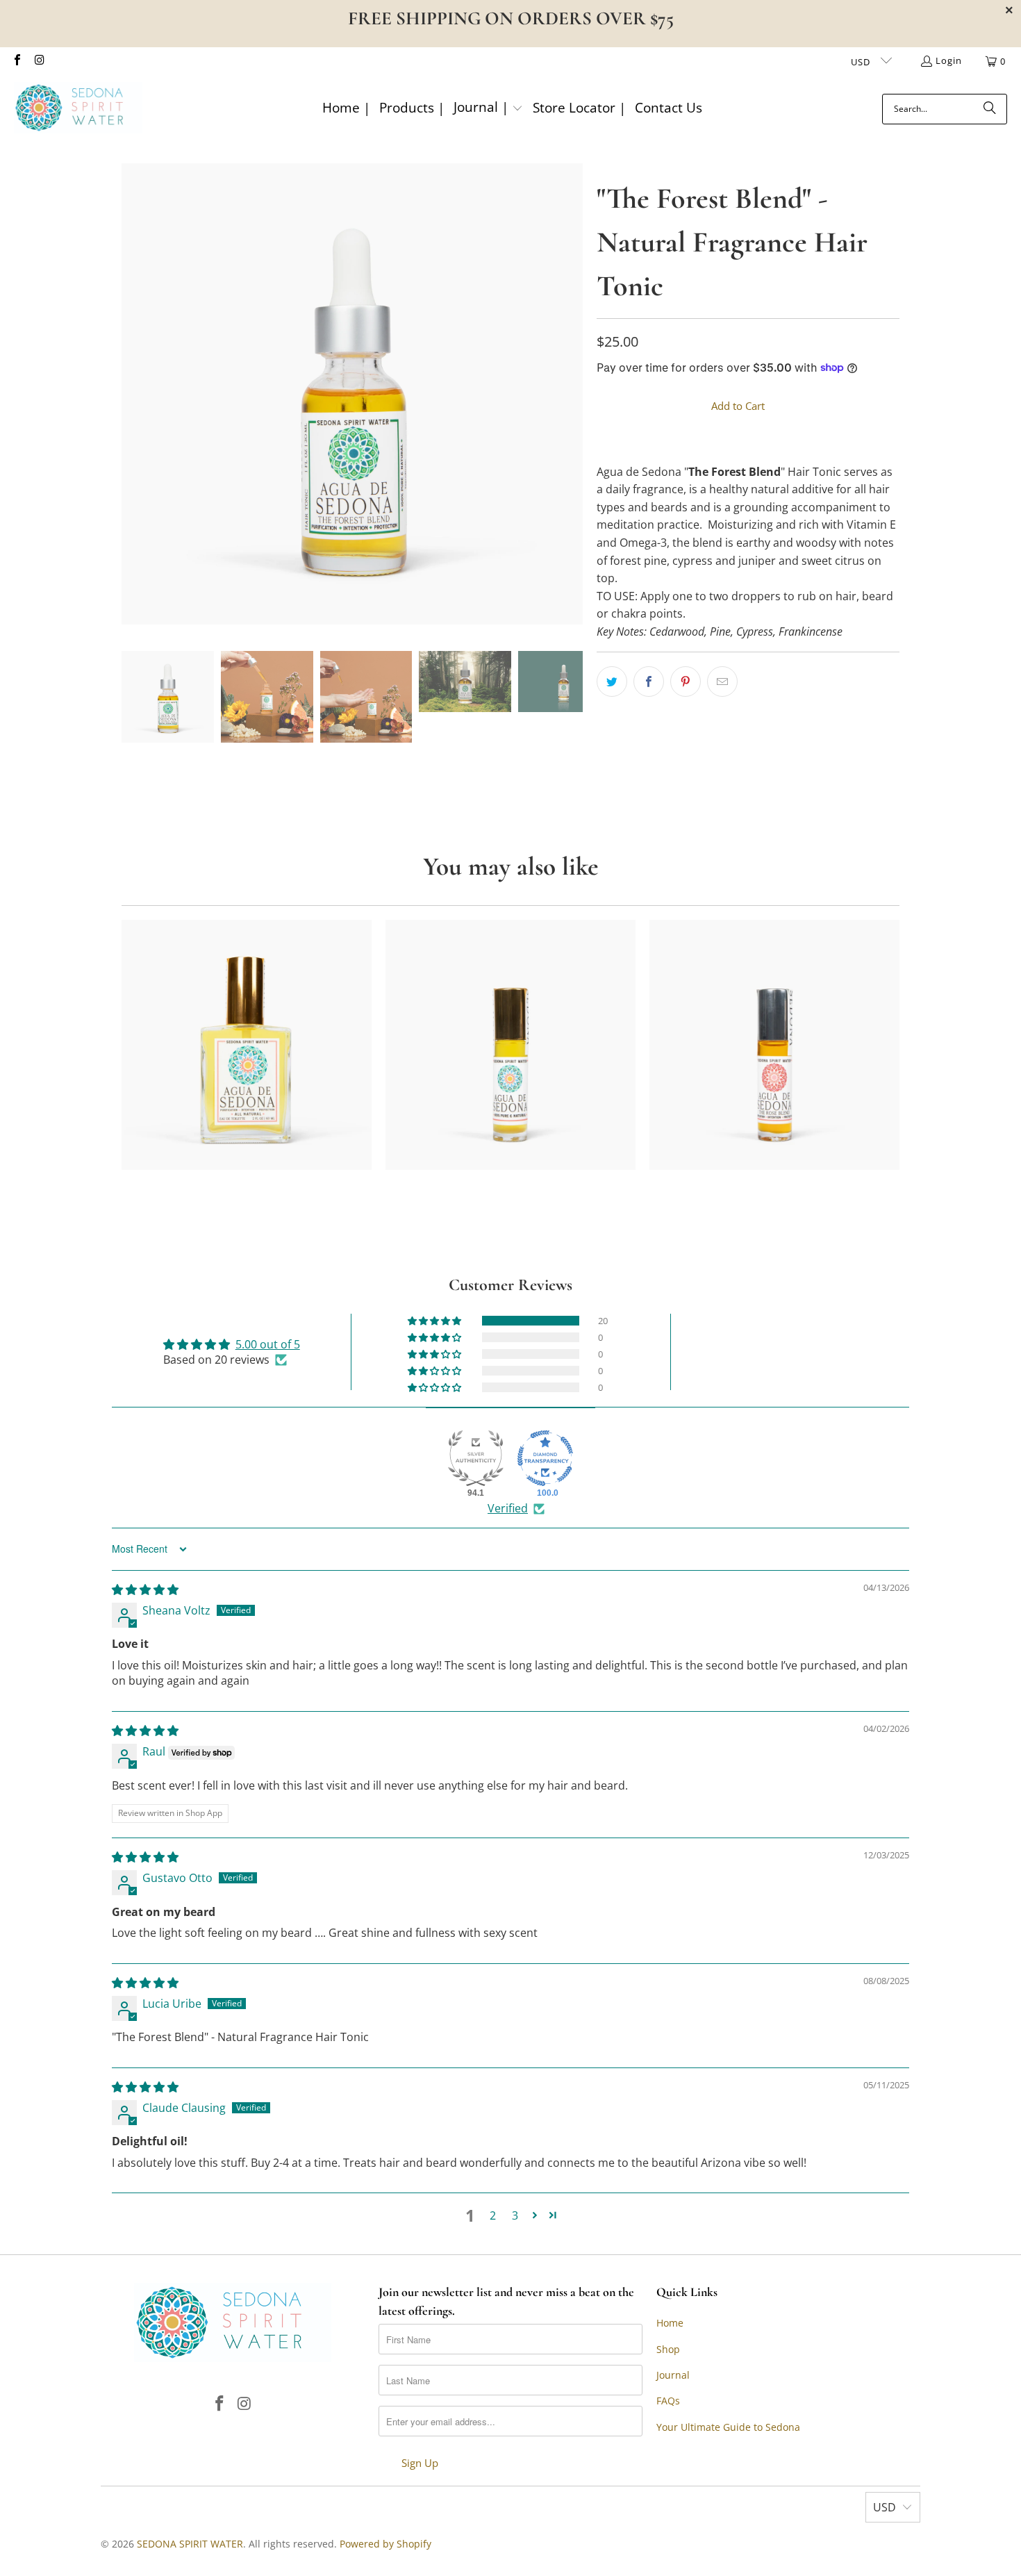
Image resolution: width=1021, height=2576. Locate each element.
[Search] (990, 109)
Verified (508, 1508)
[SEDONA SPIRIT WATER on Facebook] (17, 61)
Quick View (246, 1096)
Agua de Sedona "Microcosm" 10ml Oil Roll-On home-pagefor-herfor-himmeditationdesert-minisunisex (510, 1045)
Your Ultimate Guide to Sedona (728, 2427)
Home (670, 2323)
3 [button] (515, 2215)
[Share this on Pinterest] (686, 682)
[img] (145, 1590)
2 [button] (493, 2215)
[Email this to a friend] (722, 682)
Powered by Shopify (385, 2544)
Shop (668, 2349)
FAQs (668, 2401)
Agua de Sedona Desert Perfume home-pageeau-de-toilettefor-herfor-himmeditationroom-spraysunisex (247, 1045)
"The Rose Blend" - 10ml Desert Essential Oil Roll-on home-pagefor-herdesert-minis (774, 1045)
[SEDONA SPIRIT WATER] (78, 109)
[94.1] (476, 1458)
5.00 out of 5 (268, 1344)
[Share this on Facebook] (649, 682)
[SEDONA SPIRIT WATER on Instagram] (39, 61)
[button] (488, 109)
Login (949, 60)
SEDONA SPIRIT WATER (190, 2544)
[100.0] (545, 1458)
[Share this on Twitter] (612, 682)
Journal (673, 2375)
